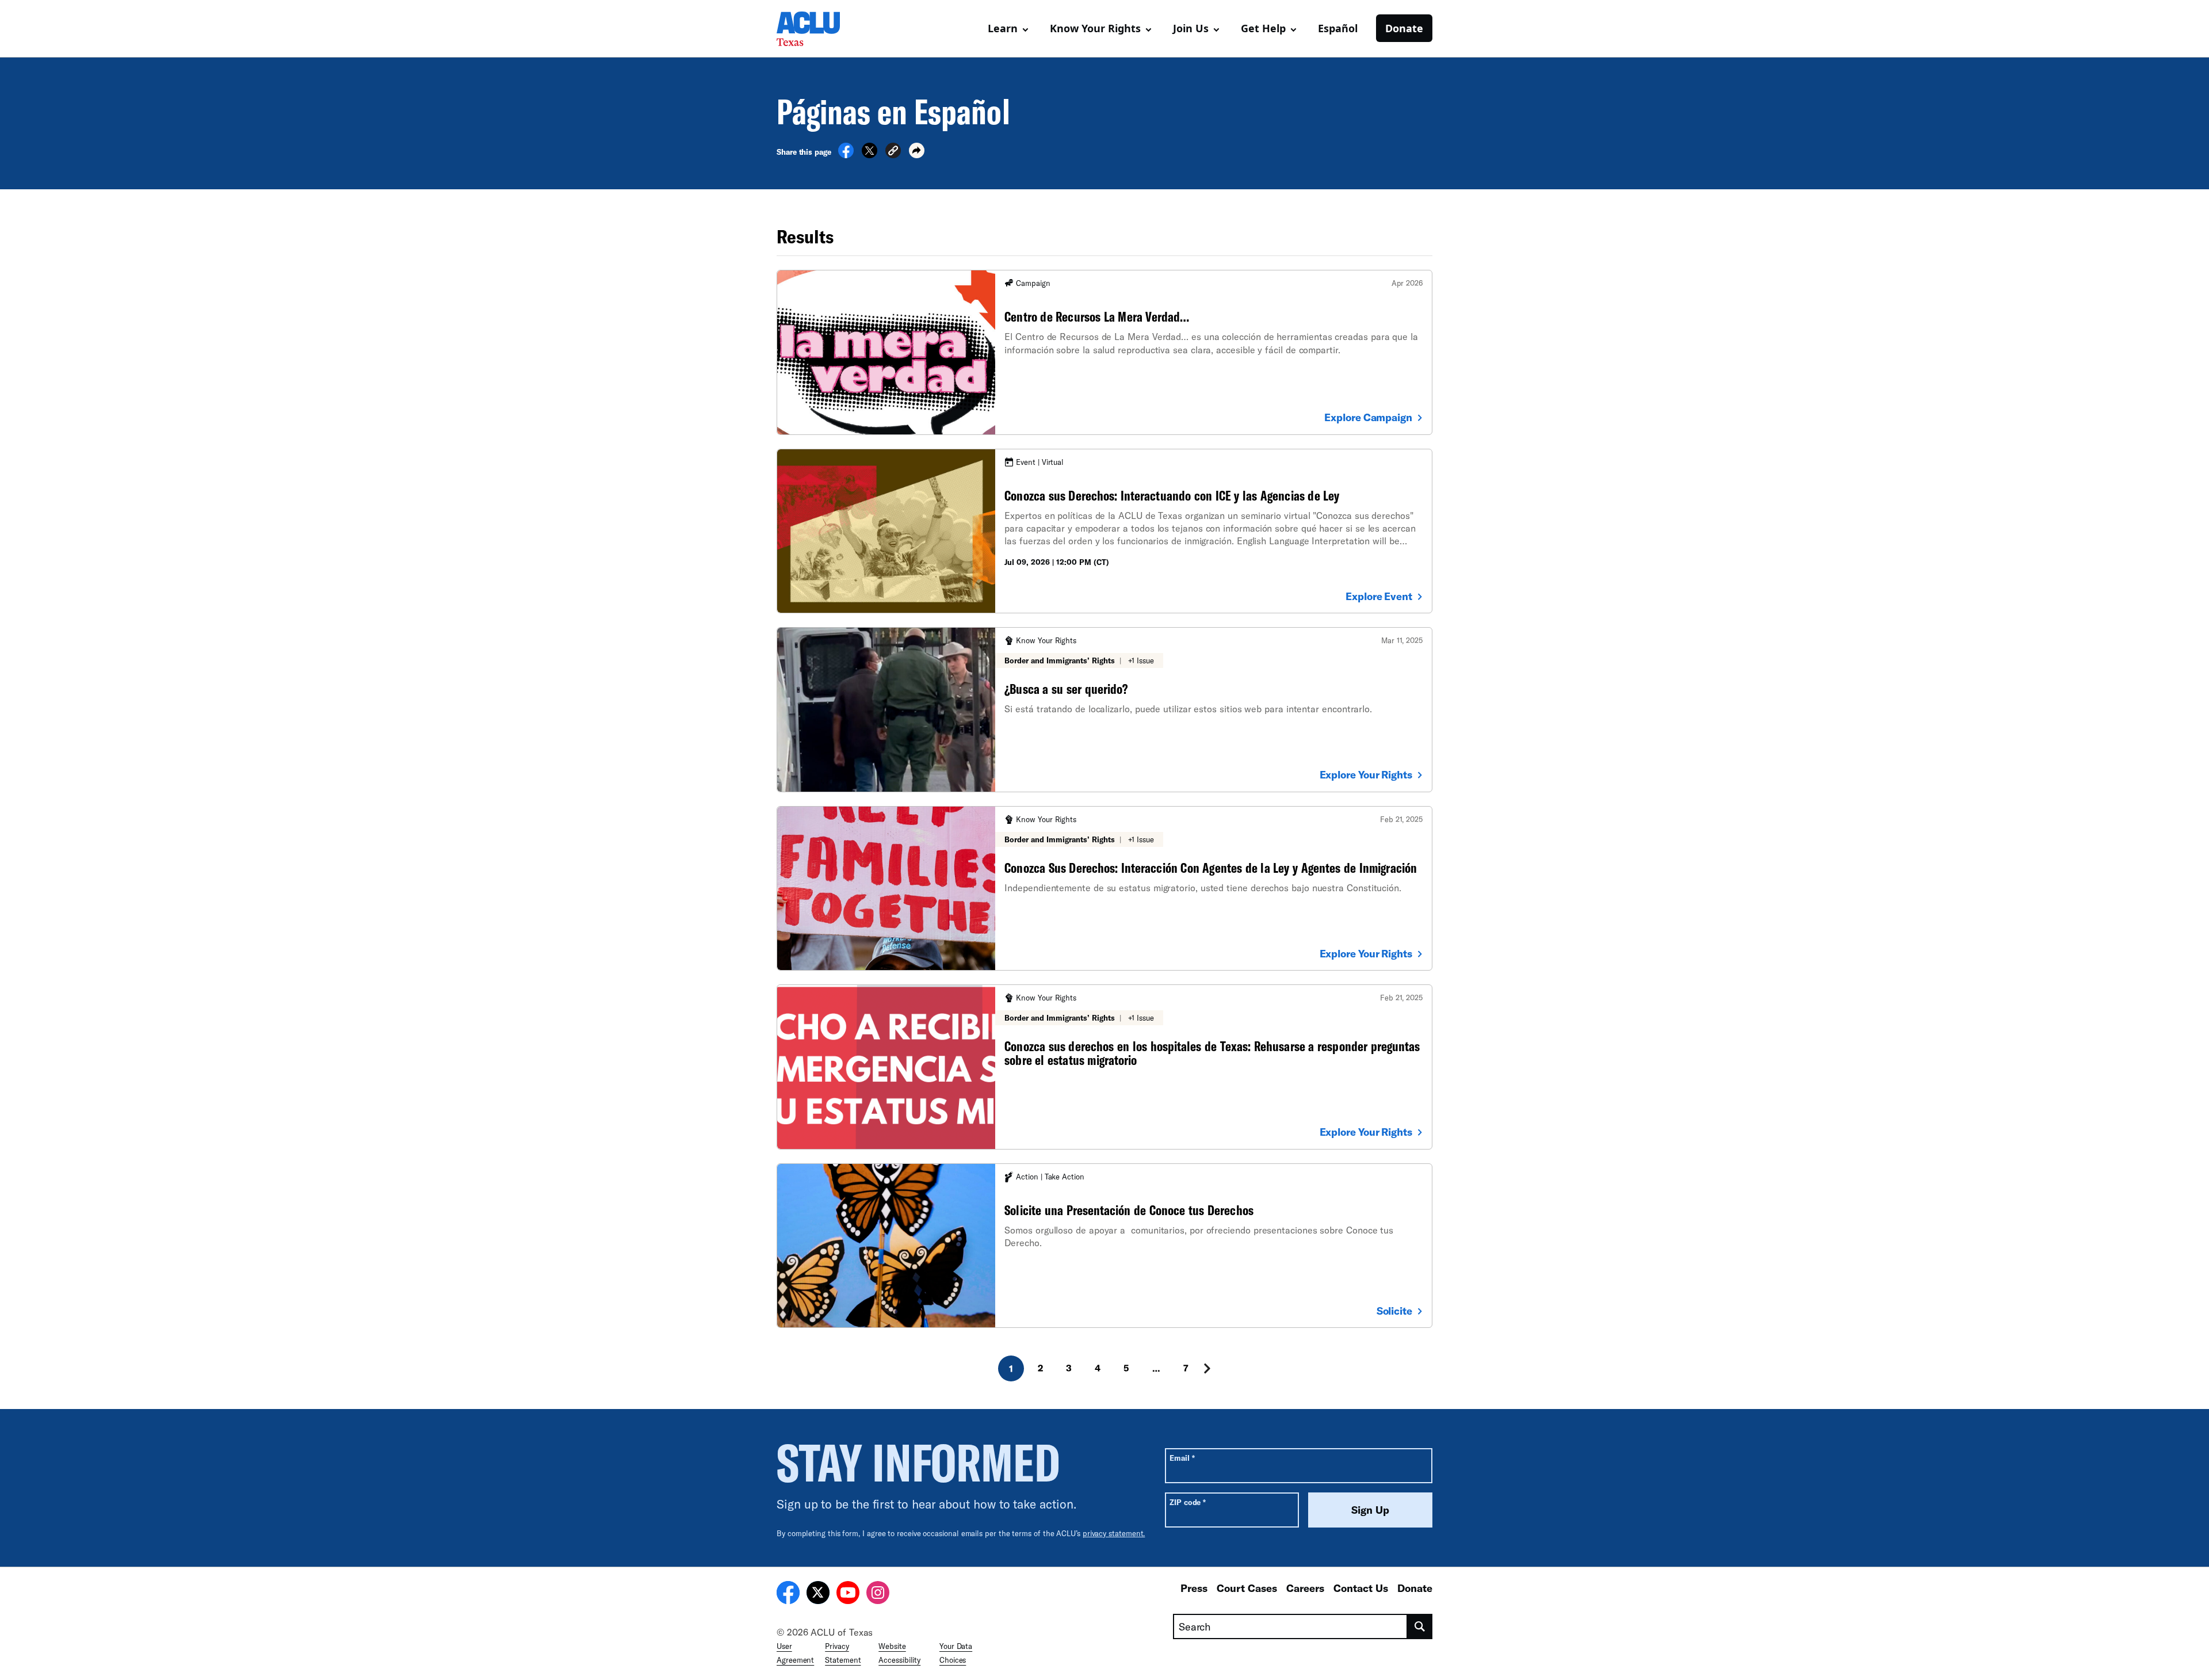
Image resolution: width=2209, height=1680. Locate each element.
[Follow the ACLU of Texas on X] (818, 1594)
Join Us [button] (1191, 28)
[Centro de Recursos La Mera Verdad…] (1104, 352)
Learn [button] (1003, 28)
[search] (1420, 1626)
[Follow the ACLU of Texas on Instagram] (878, 1594)
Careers (1305, 1588)
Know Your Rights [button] (1095, 28)
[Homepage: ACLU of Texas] (817, 29)
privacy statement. (1114, 1533)
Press (1194, 1588)
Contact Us (1361, 1588)
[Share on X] (870, 155)
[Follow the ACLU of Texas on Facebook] (788, 1594)
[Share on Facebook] (846, 155)
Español (1338, 28)
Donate (1404, 28)
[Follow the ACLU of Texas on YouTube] (848, 1594)
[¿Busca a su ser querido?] (1104, 709)
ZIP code (1188, 1502)
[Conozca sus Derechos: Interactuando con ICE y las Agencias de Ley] (1104, 531)
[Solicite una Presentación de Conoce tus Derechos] (1104, 1246)
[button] (893, 152)
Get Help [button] (1263, 28)
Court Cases (1247, 1588)
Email (1182, 1458)
